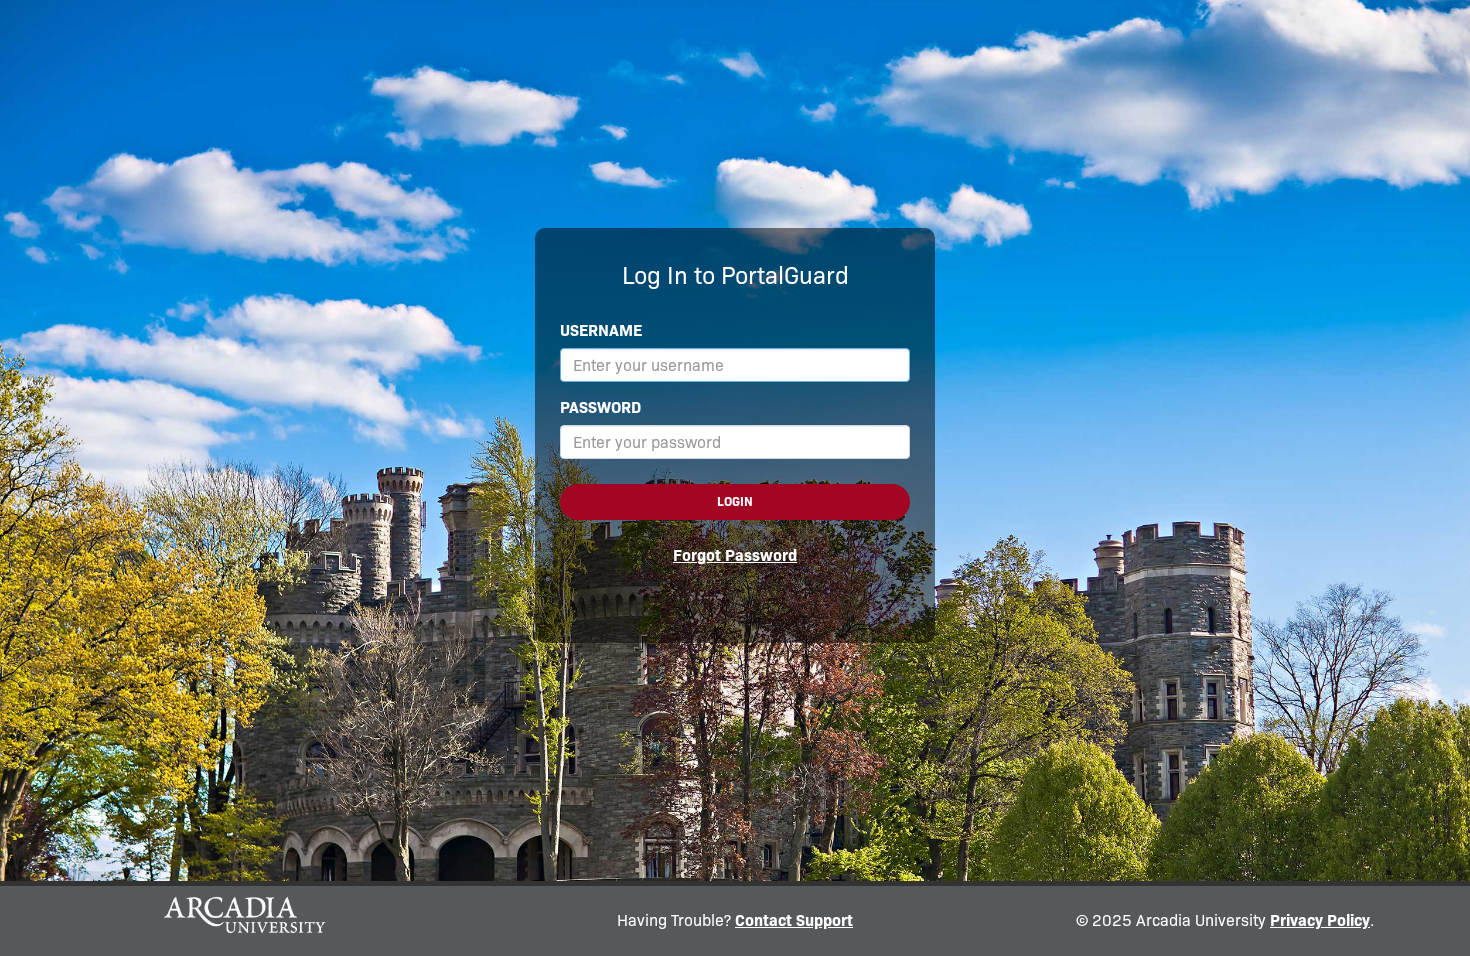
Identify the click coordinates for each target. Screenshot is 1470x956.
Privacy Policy (1320, 920)
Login (735, 501)
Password (600, 407)
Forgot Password (735, 555)
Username (601, 330)
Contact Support (794, 920)
